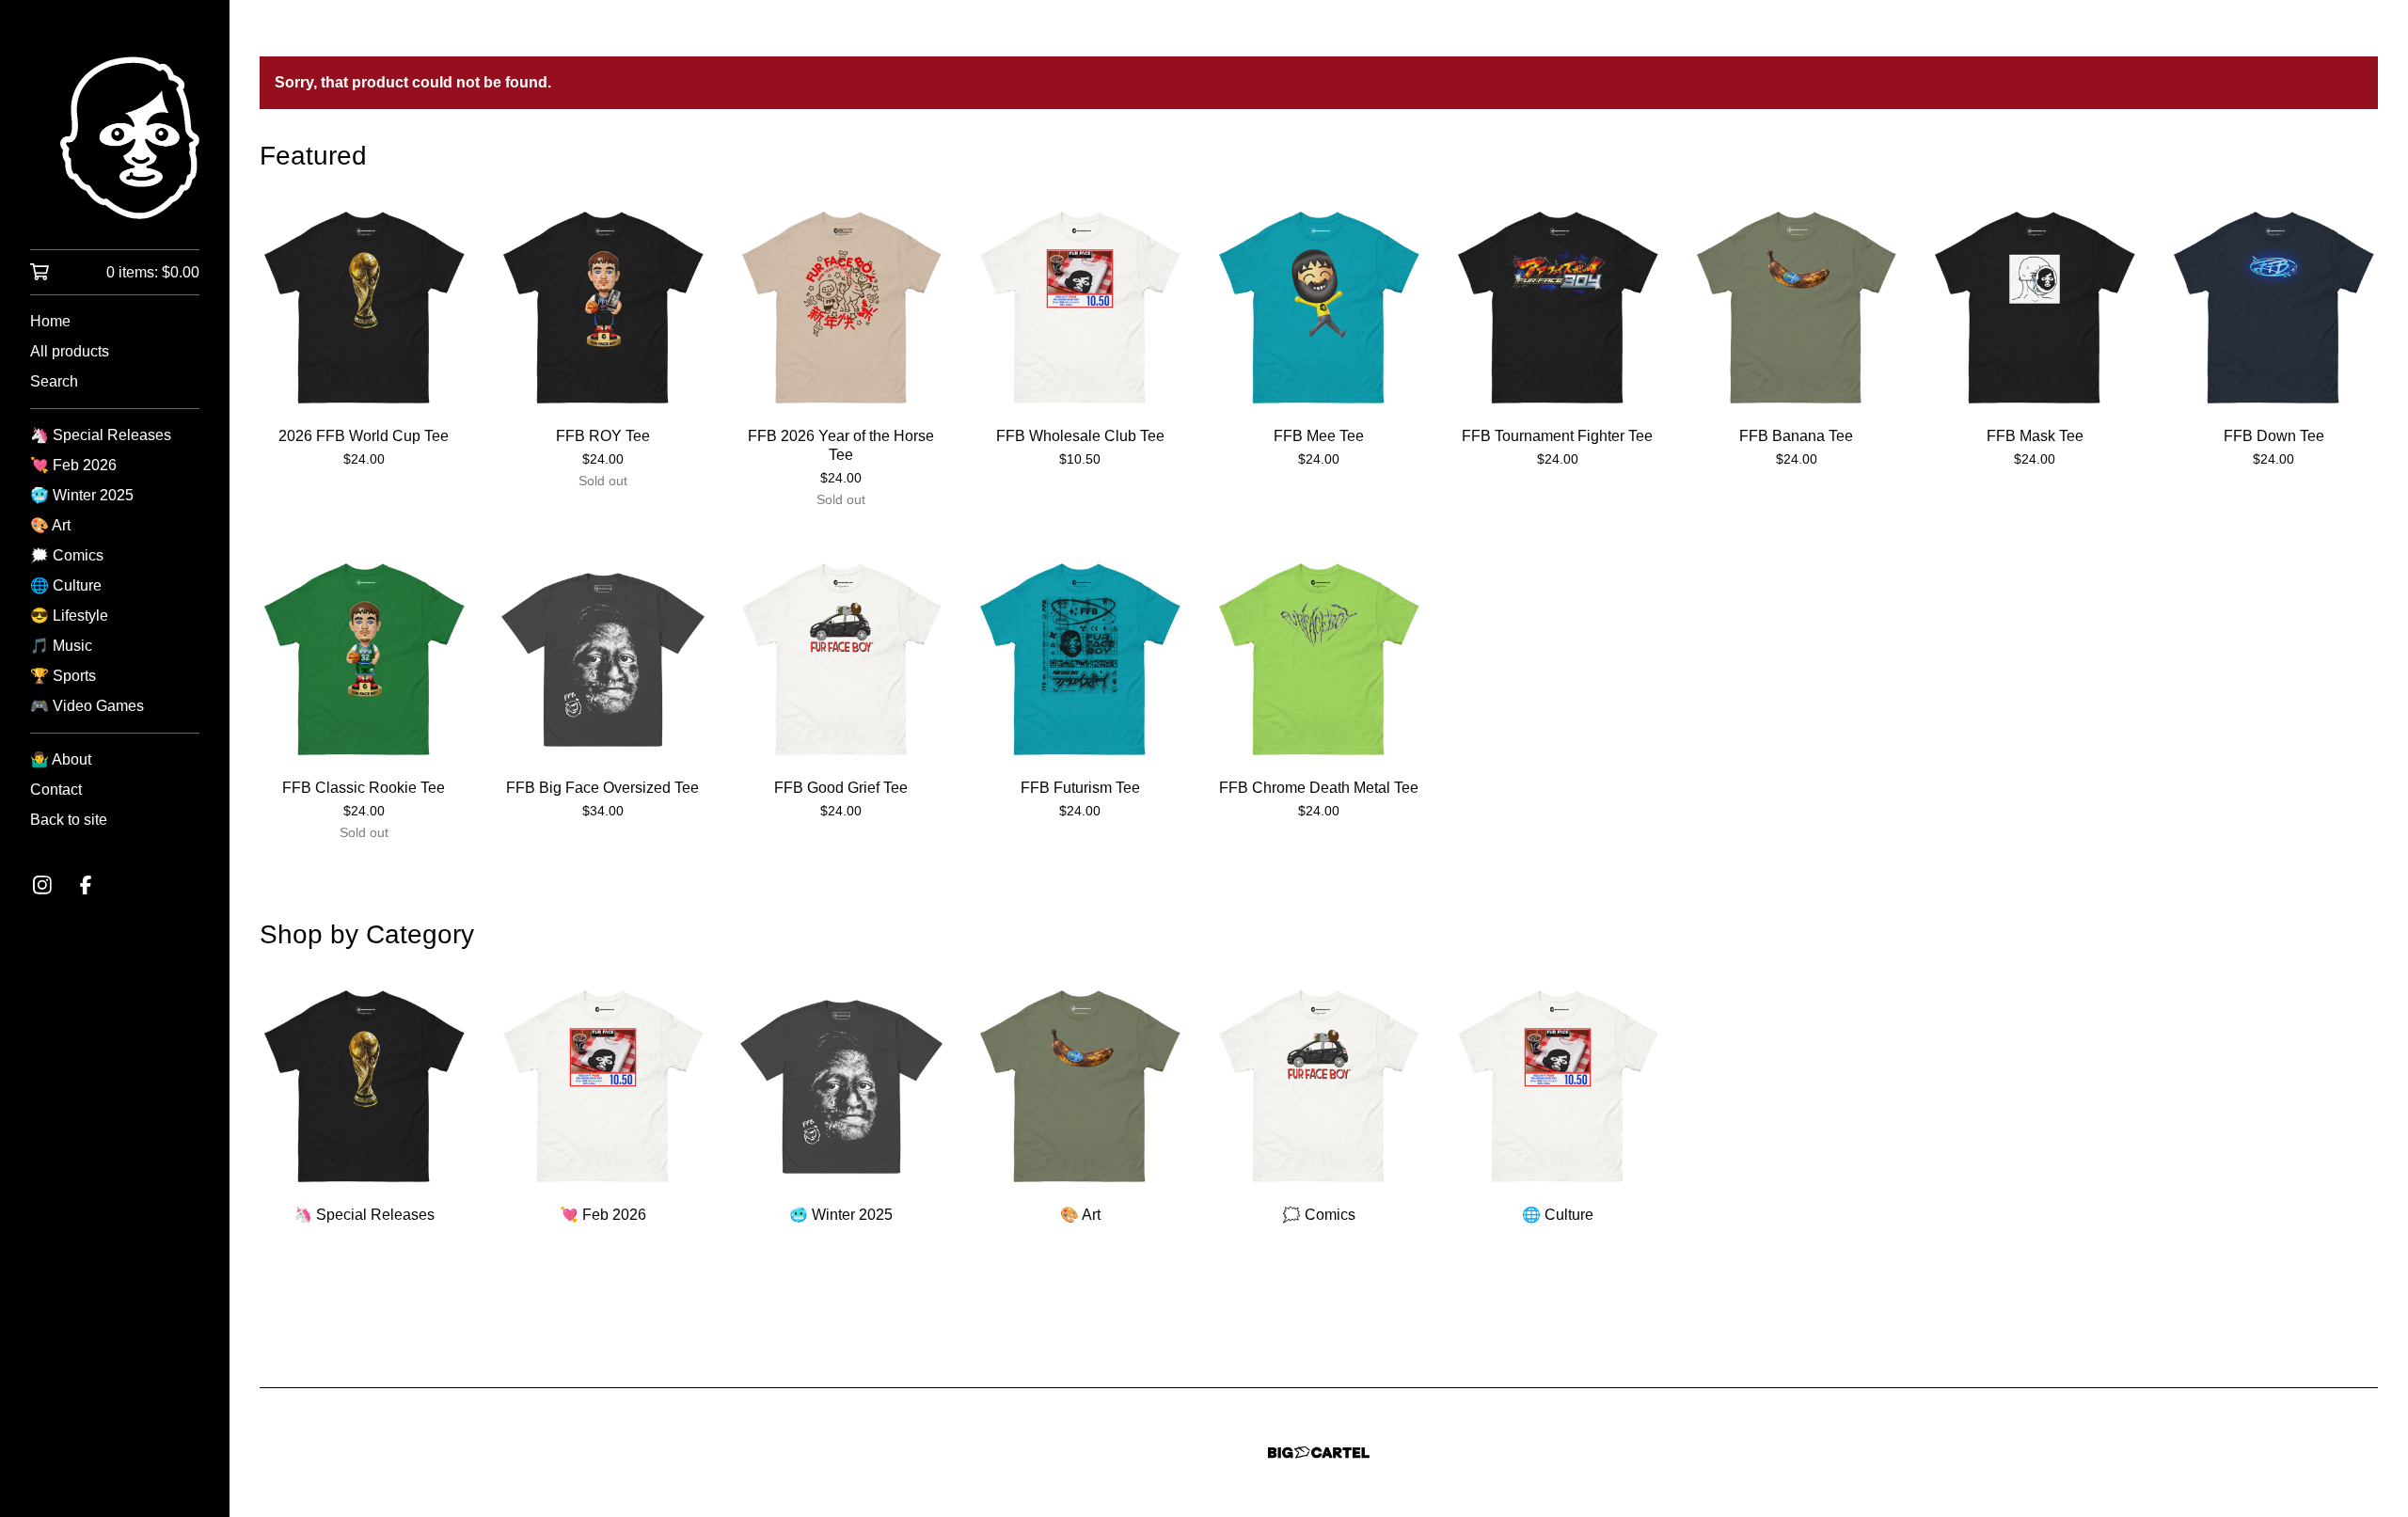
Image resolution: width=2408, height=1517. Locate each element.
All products (70, 351)
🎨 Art (50, 525)
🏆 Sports (63, 676)
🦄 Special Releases (101, 435)
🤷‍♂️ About (61, 759)
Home (50, 321)
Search (54, 381)
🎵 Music (61, 646)
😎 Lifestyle (69, 616)
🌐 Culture (66, 585)
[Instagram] (42, 885)
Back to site (69, 820)
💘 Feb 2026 (73, 465)
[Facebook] (86, 885)
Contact (56, 790)
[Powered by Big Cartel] (1319, 1453)
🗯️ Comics (67, 555)
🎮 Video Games (87, 706)
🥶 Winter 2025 (82, 495)
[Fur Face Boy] (115, 138)
